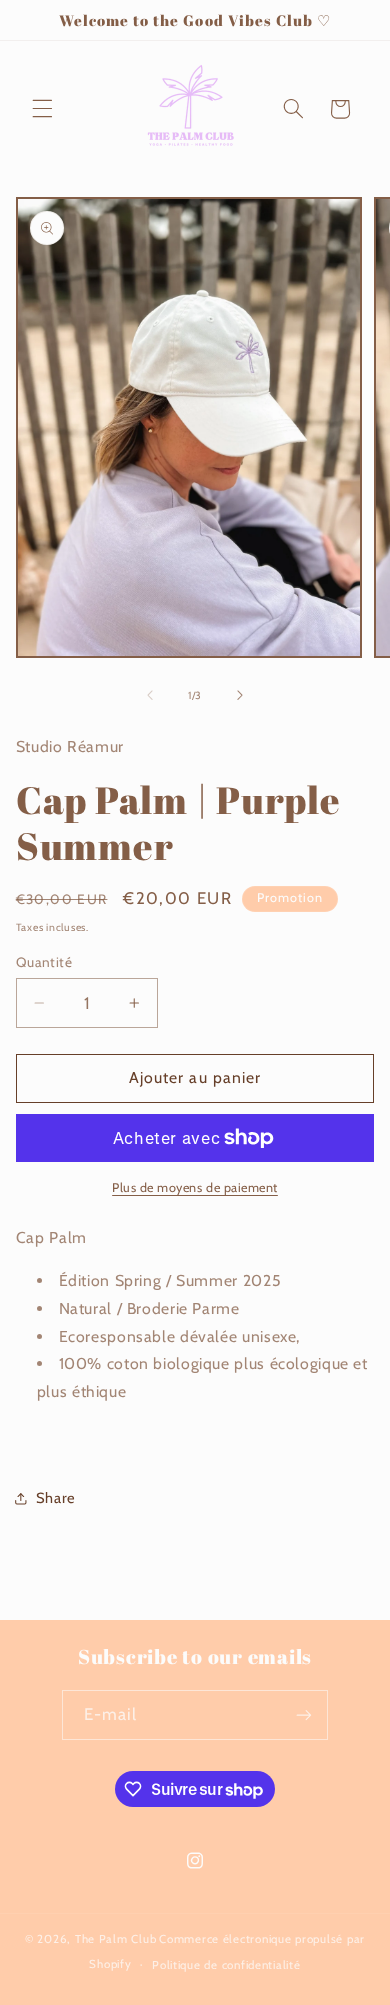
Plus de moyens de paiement (195, 1187)
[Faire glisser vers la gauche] (150, 695)
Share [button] (56, 1498)
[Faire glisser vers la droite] (240, 695)
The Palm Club (116, 1939)
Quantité (44, 962)
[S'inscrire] (304, 1714)
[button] (42, 109)
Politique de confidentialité (226, 1965)
